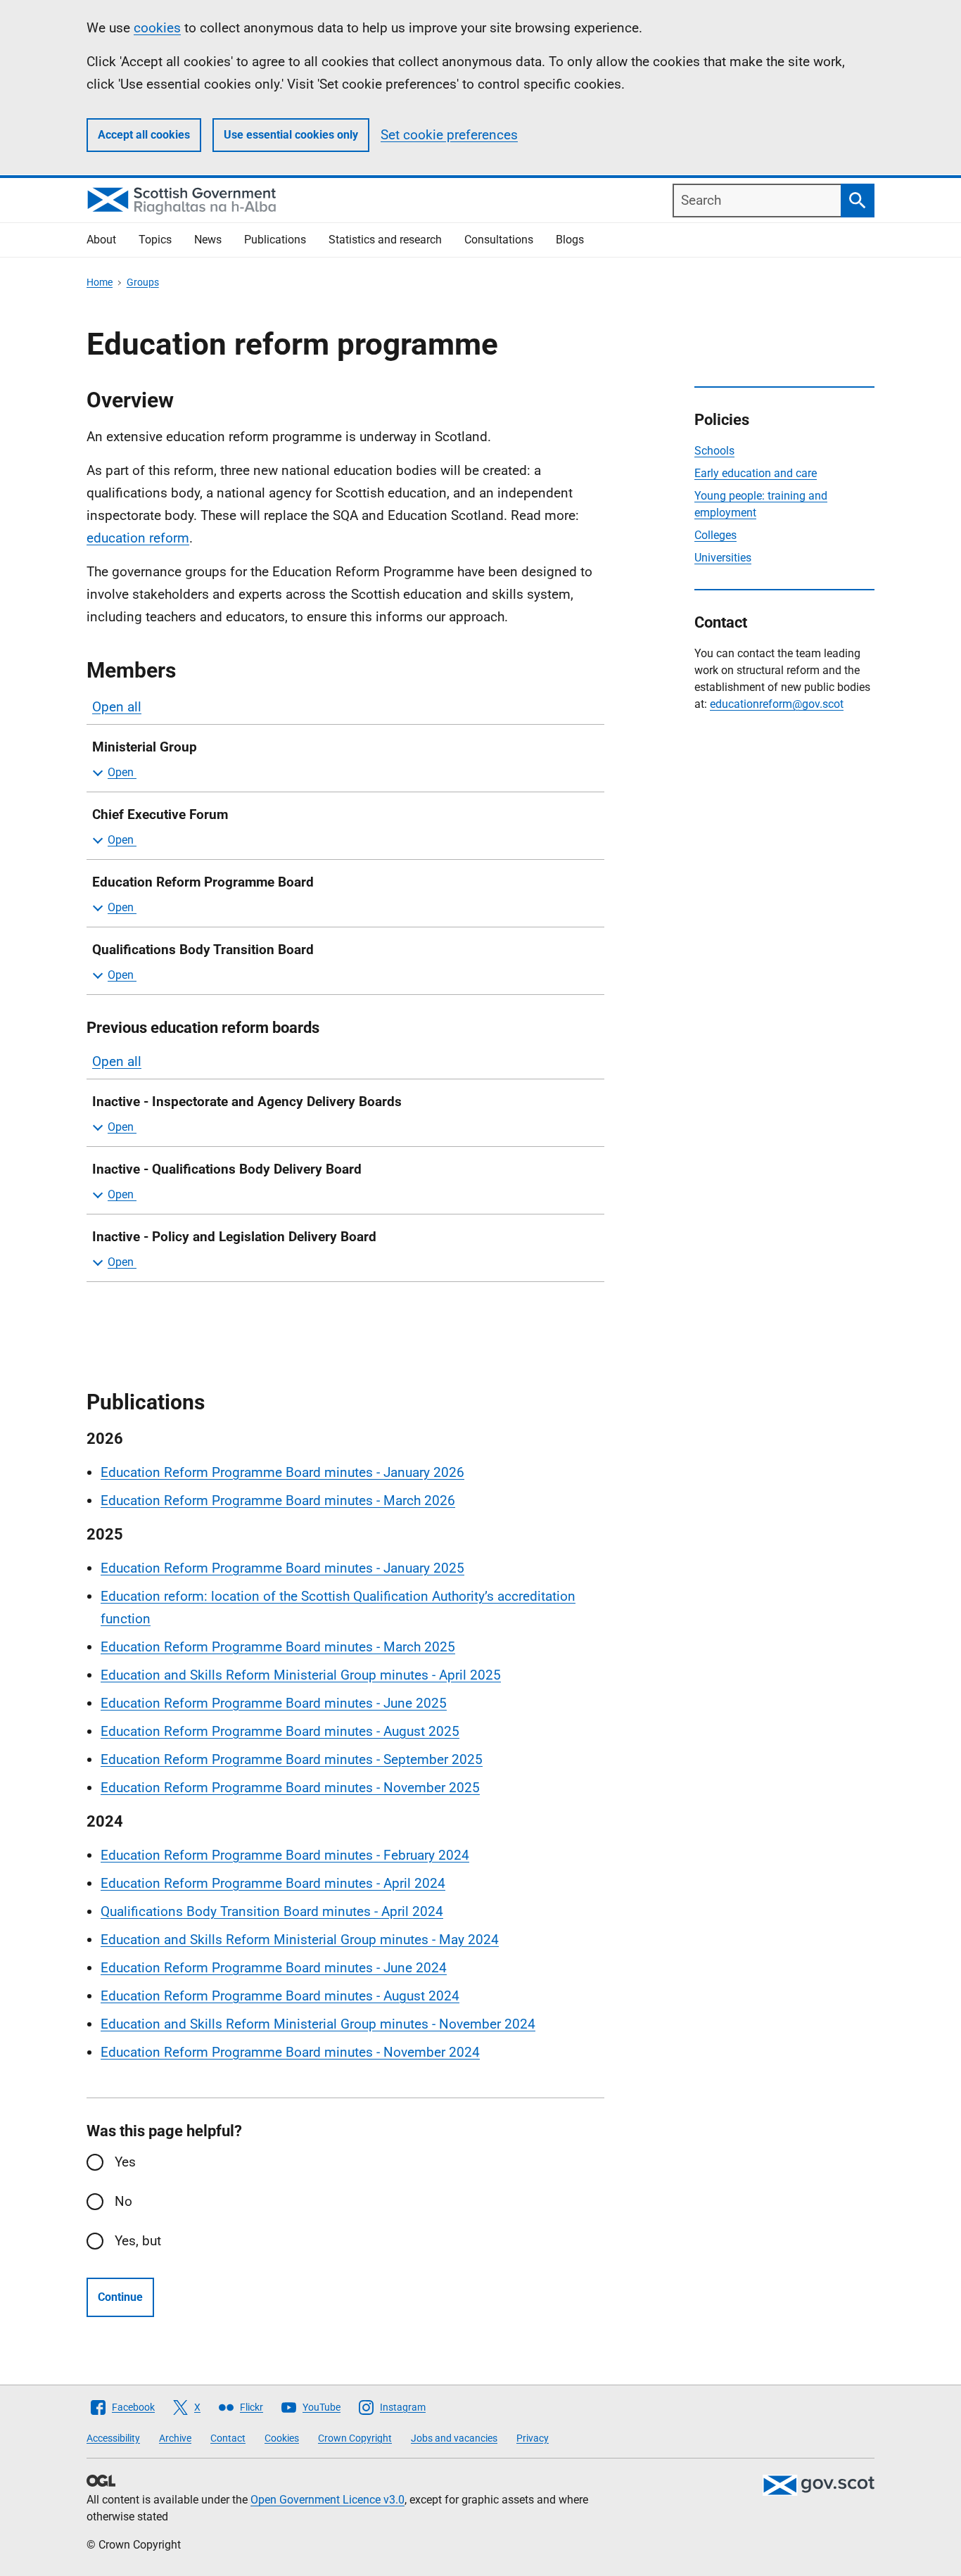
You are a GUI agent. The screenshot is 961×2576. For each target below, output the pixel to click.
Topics (155, 240)
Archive (175, 2438)
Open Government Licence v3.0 (327, 2500)
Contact (228, 2438)
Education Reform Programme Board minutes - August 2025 (280, 1731)
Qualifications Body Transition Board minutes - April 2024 (272, 1911)
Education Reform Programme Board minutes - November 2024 (290, 2052)
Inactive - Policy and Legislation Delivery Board (234, 1237)
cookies (157, 28)
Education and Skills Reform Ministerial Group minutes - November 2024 (318, 2024)
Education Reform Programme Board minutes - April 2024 (273, 1883)
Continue (120, 2297)
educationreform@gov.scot (777, 704)
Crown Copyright (355, 2438)
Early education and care (756, 473)
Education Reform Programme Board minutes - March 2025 (278, 1647)
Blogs (570, 240)
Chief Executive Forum (160, 814)
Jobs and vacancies (454, 2438)
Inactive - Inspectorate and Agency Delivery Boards (247, 1102)
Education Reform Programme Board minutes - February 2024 (285, 1855)
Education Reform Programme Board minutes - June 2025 (274, 1703)
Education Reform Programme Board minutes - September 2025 (292, 1759)
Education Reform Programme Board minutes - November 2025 (290, 1788)
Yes (125, 2162)
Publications (275, 240)
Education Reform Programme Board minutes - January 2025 (282, 1568)
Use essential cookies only (291, 135)
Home (100, 282)
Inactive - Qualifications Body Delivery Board (227, 1169)
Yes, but (138, 2241)
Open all (117, 707)
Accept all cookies (144, 135)
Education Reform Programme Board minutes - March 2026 (278, 1500)
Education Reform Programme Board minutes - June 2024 (274, 1968)
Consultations (499, 240)
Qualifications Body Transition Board (205, 950)
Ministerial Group (145, 747)
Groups (143, 282)
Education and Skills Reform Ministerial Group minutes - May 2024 (300, 1940)
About (101, 240)
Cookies (282, 2438)
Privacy (533, 2438)
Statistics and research (385, 240)
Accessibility (113, 2438)
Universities (723, 558)
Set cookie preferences (449, 135)
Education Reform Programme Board (206, 882)
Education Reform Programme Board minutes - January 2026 (282, 1472)
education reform (138, 538)
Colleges (715, 535)
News (208, 240)
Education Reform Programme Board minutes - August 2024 (280, 1996)
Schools (714, 451)
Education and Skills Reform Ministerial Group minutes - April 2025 (301, 1675)
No (123, 2201)
